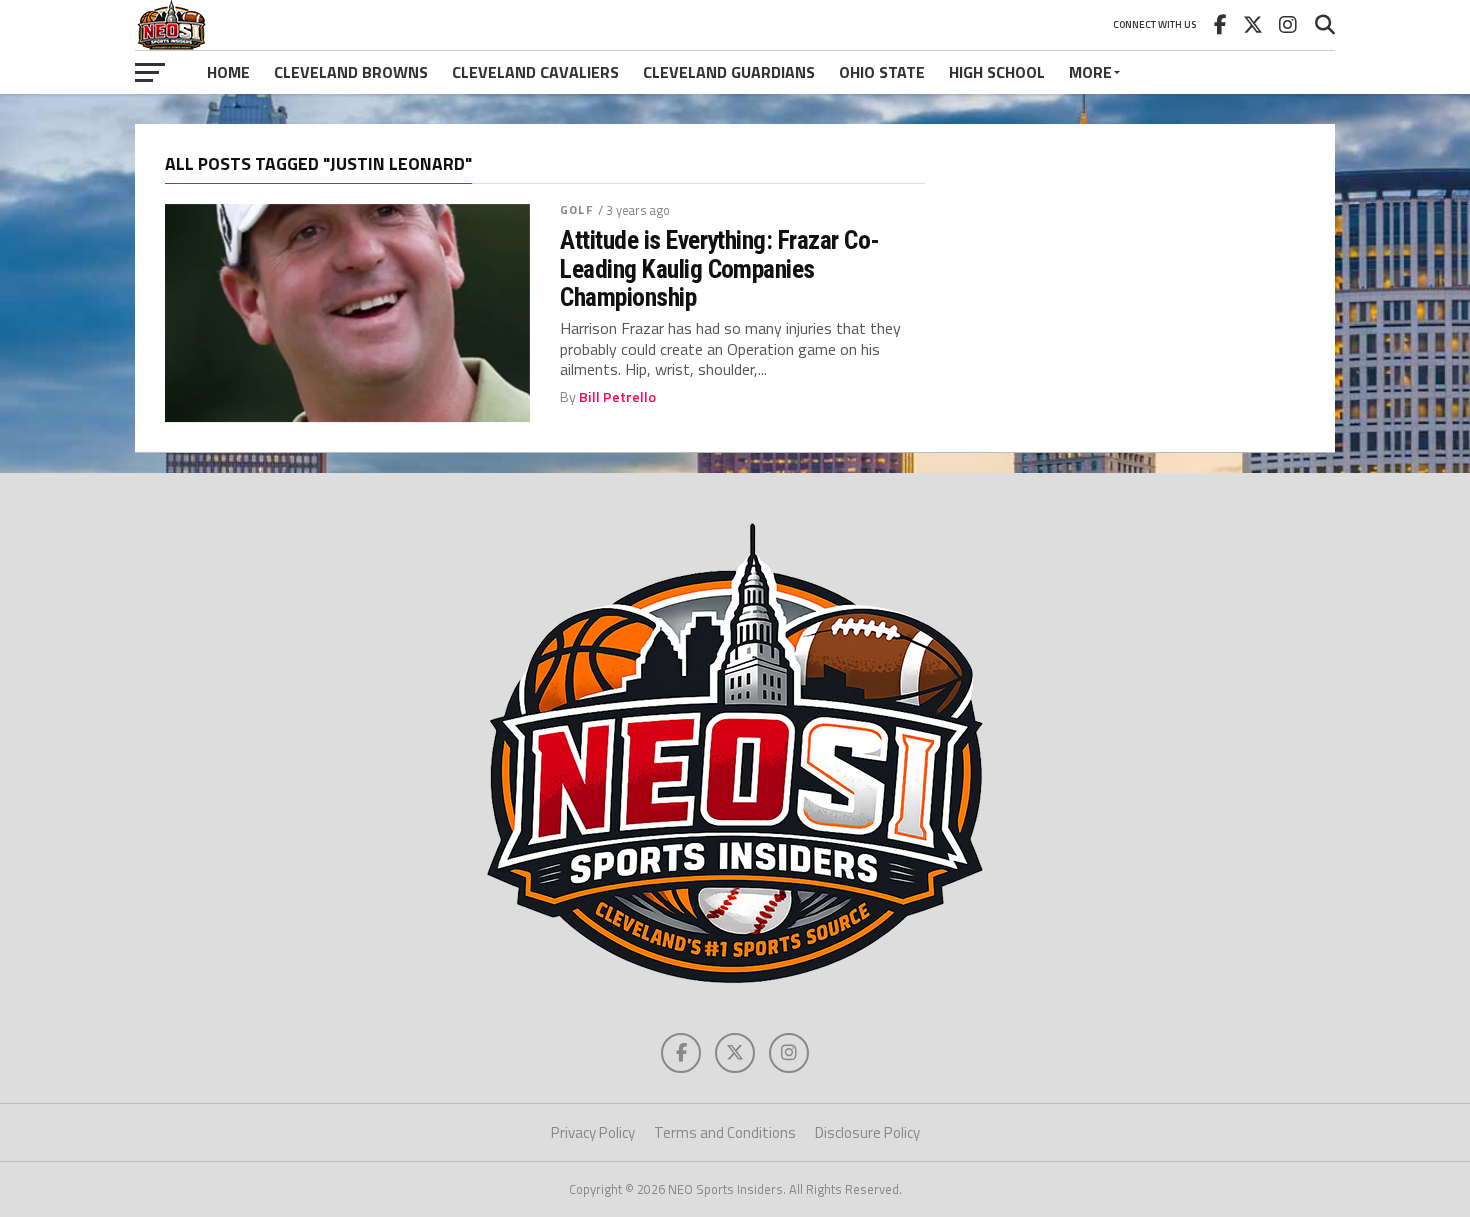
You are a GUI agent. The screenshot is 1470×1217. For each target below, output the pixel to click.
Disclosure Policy (867, 1132)
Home (228, 72)
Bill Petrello (617, 397)
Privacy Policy (593, 1132)
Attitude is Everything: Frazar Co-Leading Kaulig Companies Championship (720, 268)
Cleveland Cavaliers (535, 72)
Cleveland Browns (351, 72)
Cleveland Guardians (729, 72)
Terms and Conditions (725, 1132)
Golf (576, 209)
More (1090, 72)
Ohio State (882, 72)
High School (997, 72)
